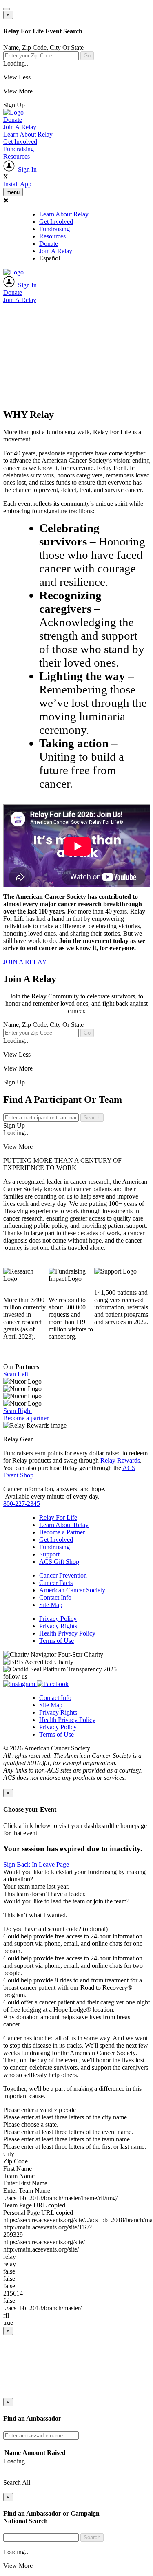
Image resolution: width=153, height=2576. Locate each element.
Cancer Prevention (63, 1575)
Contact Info (55, 1597)
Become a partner (26, 1418)
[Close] (7, 9)
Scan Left (16, 1374)
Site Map (51, 1605)
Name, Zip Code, (43, 47)
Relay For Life (58, 1518)
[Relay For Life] (13, 112)
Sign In (26, 169)
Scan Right (18, 1411)
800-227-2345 (22, 1504)
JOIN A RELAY (25, 962)
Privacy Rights (58, 1626)
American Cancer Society (72, 1590)
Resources (17, 156)
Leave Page (54, 1864)
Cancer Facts (56, 1583)
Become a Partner (62, 1532)
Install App (17, 184)
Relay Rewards (120, 1460)
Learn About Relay (28, 134)
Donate (13, 120)
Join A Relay (20, 127)
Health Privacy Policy (67, 1633)
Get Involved (20, 142)
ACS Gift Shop (59, 1562)
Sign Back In (20, 1864)
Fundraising (19, 149)
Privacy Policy (58, 1619)
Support (49, 1554)
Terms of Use (57, 1641)
